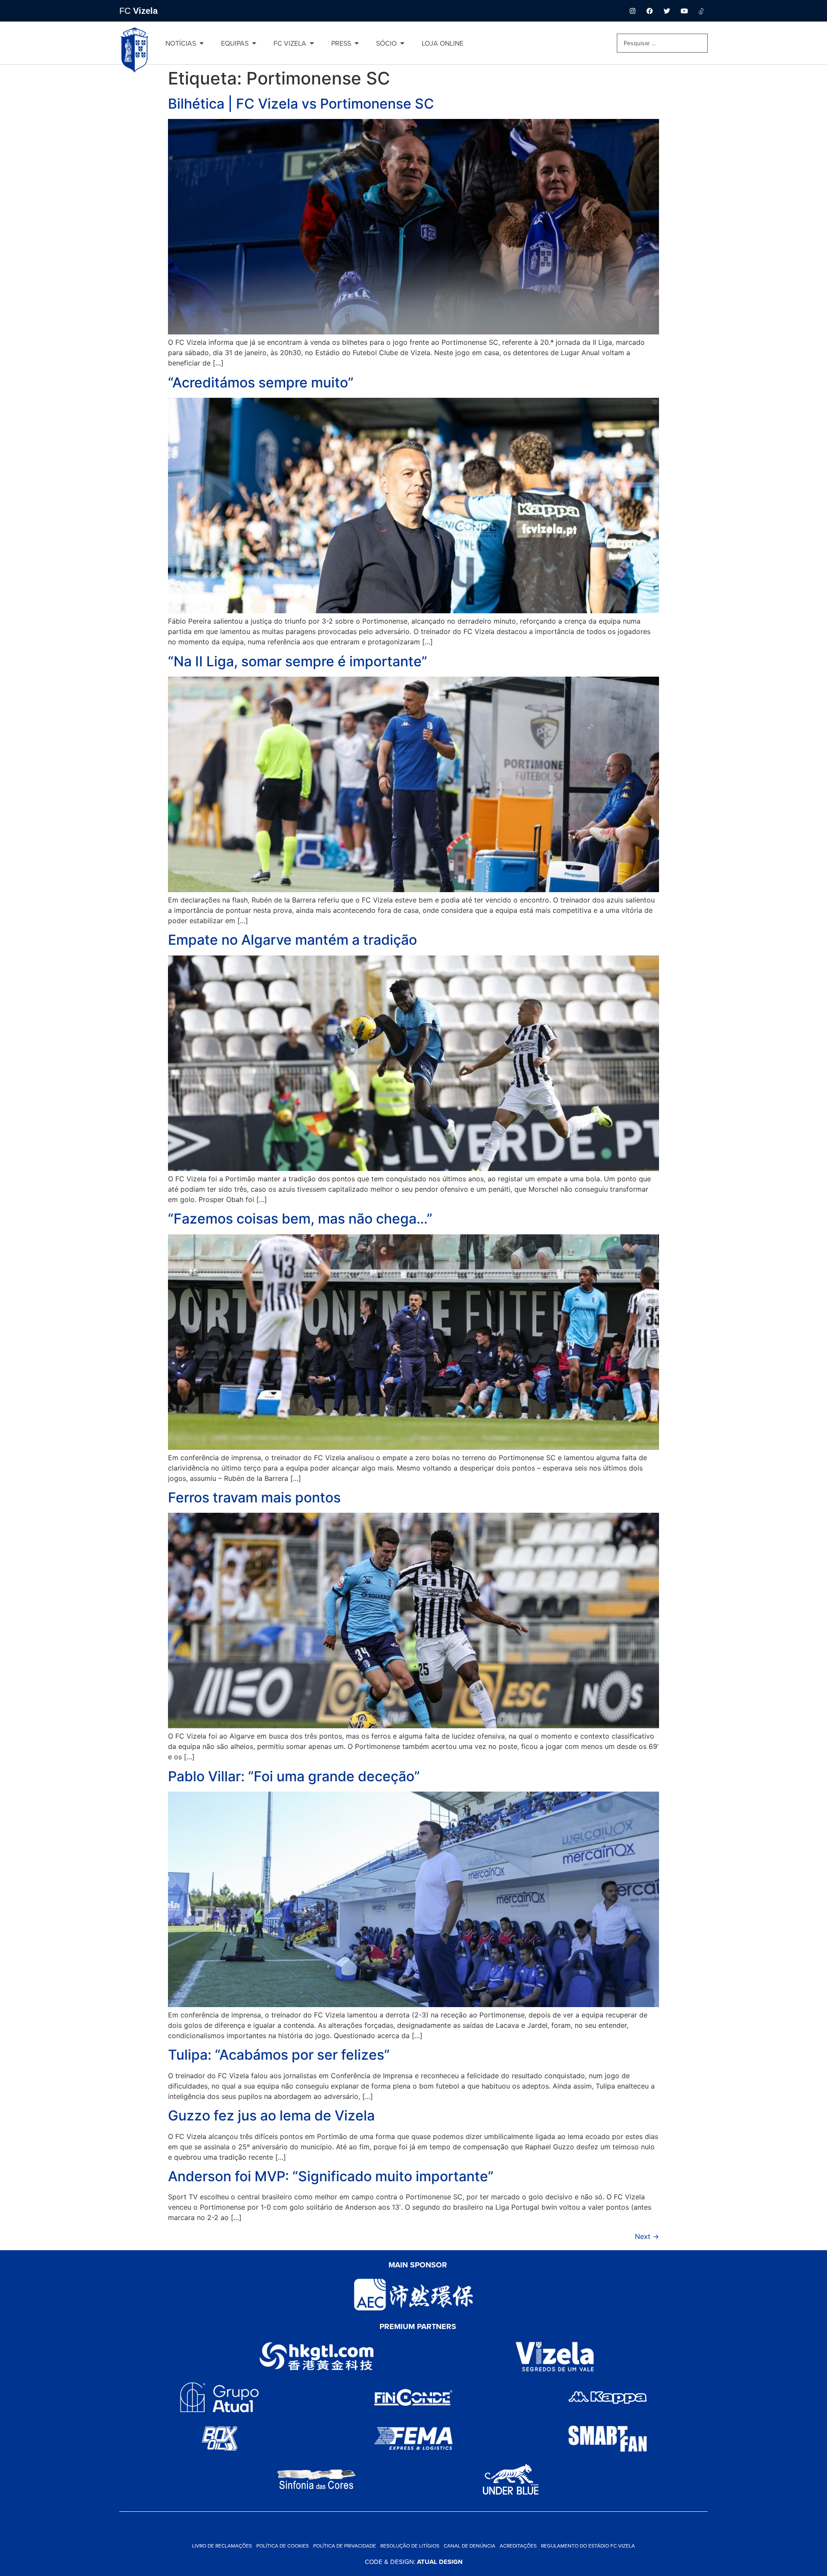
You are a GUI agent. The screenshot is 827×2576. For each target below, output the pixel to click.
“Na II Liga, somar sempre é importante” (298, 661)
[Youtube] (684, 11)
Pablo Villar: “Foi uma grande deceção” (294, 1776)
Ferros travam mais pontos (254, 1497)
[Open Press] (357, 43)
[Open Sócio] (402, 43)
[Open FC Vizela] (312, 43)
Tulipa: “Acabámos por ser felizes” (279, 2055)
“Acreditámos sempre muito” (261, 382)
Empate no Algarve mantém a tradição (292, 940)
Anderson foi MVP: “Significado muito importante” (331, 2176)
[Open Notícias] (202, 43)
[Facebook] (650, 11)
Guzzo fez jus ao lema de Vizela (271, 2115)
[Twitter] (667, 11)
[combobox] (662, 43)
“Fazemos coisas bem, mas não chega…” (300, 1219)
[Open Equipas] (254, 43)
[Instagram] (632, 11)
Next (647, 2236)
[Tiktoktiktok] (701, 11)
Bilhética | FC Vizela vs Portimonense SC (301, 104)
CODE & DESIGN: (414, 2562)
